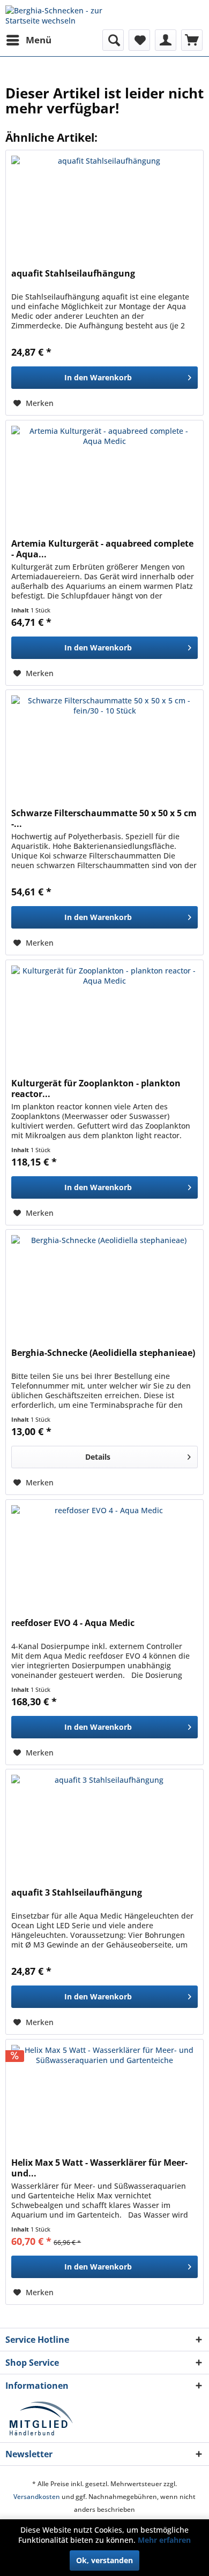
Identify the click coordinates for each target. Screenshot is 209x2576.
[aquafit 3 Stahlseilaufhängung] (104, 1823)
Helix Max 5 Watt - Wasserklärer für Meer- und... (99, 2168)
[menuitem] (28, 40)
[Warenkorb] (192, 40)
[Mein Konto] (166, 40)
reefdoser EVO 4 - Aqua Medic (73, 1623)
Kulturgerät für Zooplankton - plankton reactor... (96, 1088)
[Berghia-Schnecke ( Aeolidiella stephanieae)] (104, 1283)
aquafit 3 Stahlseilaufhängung (77, 1893)
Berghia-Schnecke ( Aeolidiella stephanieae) (103, 1353)
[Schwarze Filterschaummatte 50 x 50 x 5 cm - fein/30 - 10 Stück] (104, 743)
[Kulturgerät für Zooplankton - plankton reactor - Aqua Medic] (104, 1014)
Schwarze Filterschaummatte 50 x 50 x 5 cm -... (104, 818)
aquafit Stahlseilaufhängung (73, 274)
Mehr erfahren (164, 2540)
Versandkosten (37, 2497)
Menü (39, 40)
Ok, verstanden (104, 2560)
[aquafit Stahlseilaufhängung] (104, 204)
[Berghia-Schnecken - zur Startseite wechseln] (55, 15)
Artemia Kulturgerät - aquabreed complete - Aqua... (102, 549)
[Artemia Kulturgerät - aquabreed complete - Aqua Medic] (104, 474)
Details (98, 1457)
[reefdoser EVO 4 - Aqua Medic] (104, 1553)
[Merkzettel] (139, 40)
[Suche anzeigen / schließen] (113, 40)
